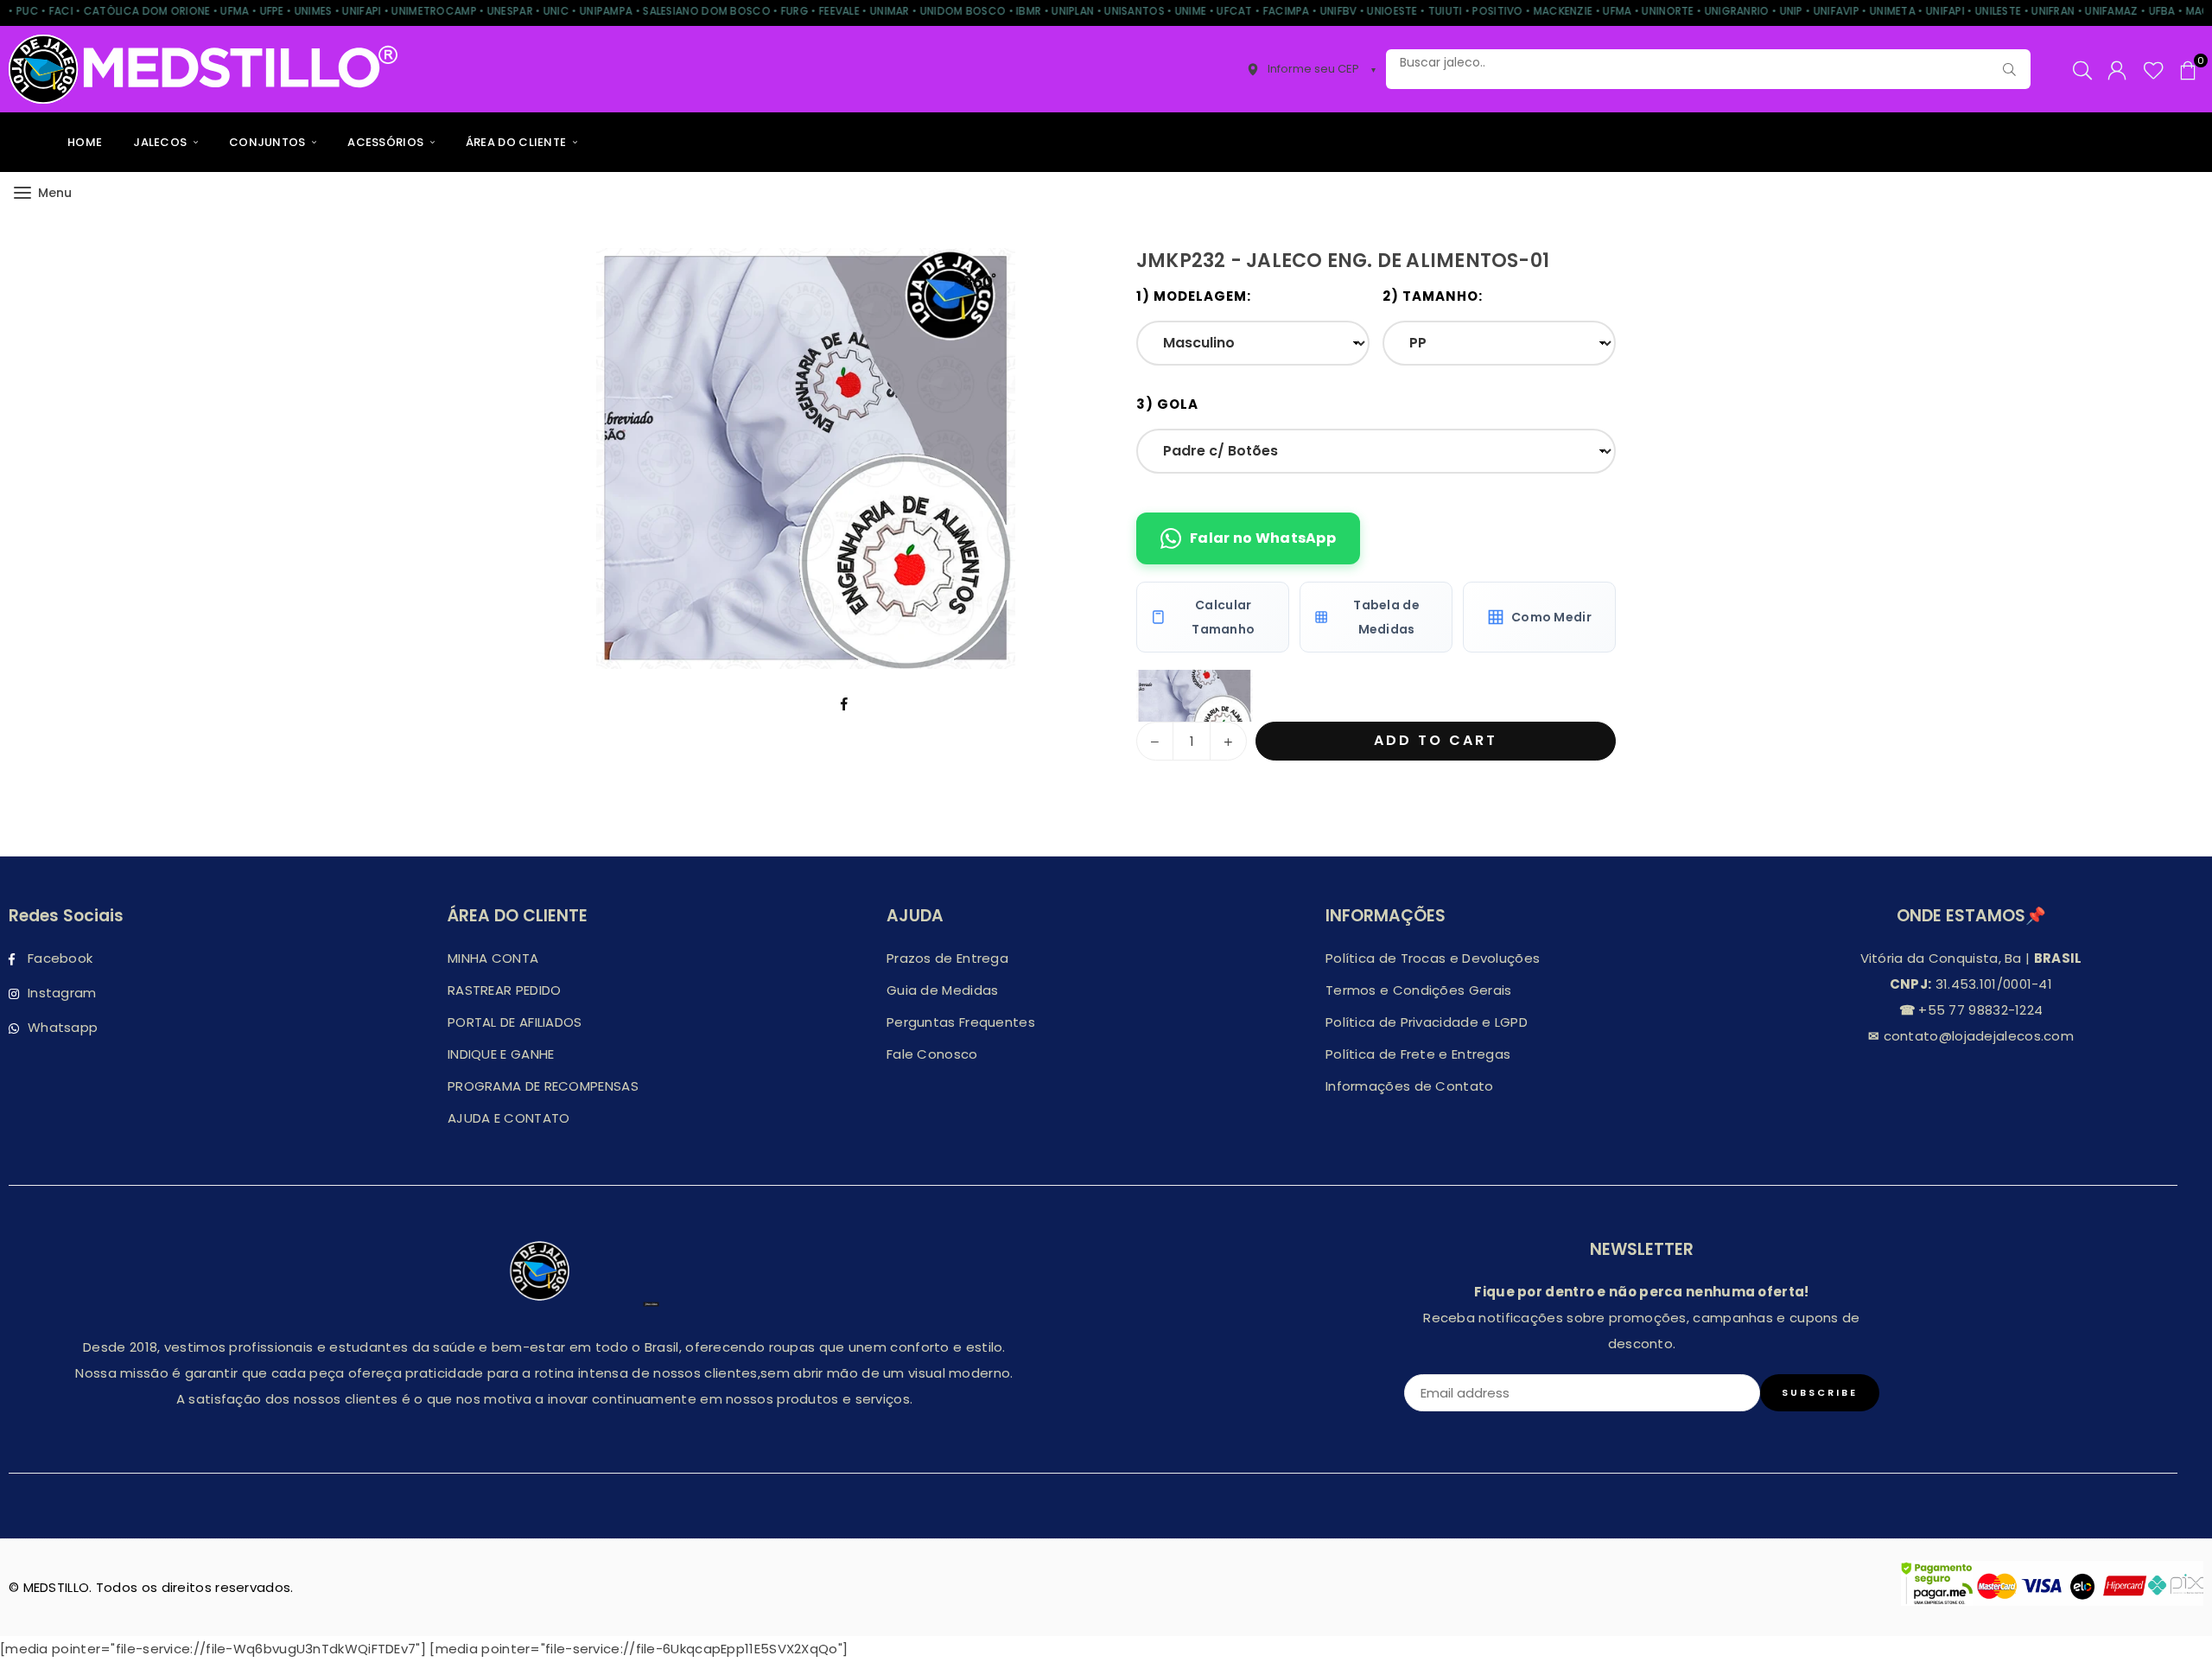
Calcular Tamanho (1223, 617)
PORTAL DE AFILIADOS (515, 1022)
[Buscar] (2009, 69)
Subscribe (1820, 1392)
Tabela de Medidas (1386, 617)
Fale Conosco (932, 1054)
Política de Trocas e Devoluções (1433, 958)
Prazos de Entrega (947, 958)
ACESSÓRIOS (387, 142)
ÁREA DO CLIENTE (518, 142)
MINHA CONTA (493, 958)
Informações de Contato (1410, 1086)
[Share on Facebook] (845, 704)
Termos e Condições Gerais (1419, 990)
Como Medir (1551, 617)
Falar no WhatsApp (1263, 538)
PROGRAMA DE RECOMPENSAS (543, 1086)
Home (85, 142)
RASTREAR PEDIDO (505, 990)
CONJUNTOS (269, 142)
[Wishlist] (2154, 69)
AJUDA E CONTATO (509, 1118)
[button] (2188, 69)
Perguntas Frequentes (961, 1022)
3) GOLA (1167, 404)
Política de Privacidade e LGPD (1427, 1022)
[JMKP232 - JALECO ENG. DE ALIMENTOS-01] (1195, 696)
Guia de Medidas (943, 990)
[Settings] (2117, 69)
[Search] (2082, 69)
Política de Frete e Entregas (1418, 1054)
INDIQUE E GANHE (501, 1054)
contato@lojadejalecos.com (1977, 1036)
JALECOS (161, 142)
